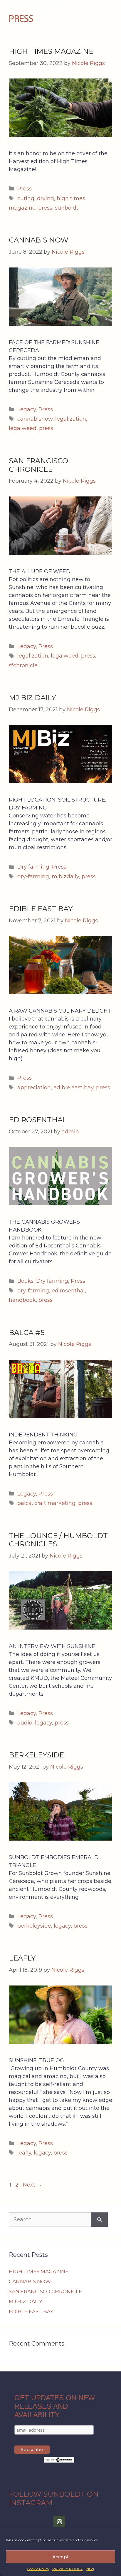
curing (26, 198)
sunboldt (67, 208)
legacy (43, 1723)
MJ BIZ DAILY (32, 698)
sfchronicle (23, 665)
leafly (24, 2153)
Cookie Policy (38, 2569)
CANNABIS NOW (39, 240)
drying (46, 198)
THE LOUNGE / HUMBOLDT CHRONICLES (58, 1540)
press (45, 208)
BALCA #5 (27, 1333)
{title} (90, 2569)
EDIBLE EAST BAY (41, 909)
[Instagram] (59, 2522)
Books (25, 1281)
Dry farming (33, 867)
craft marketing (55, 1503)
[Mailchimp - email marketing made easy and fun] (59, 2461)
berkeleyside (34, 1926)
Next (32, 2185)
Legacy (27, 409)
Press (25, 189)
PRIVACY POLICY (67, 2569)
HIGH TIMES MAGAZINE (51, 51)
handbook (22, 1300)
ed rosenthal (68, 1291)
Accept (60, 2557)
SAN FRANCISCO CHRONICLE (38, 465)
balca (25, 1503)
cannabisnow (35, 419)
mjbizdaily (65, 876)
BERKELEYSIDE (36, 1755)
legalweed (23, 428)
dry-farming (33, 876)
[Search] (99, 2220)
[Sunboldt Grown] (35, 9)
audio (25, 1723)
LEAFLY (22, 1958)
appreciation (34, 1088)
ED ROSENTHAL (38, 1120)
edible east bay (73, 1088)
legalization (71, 419)
